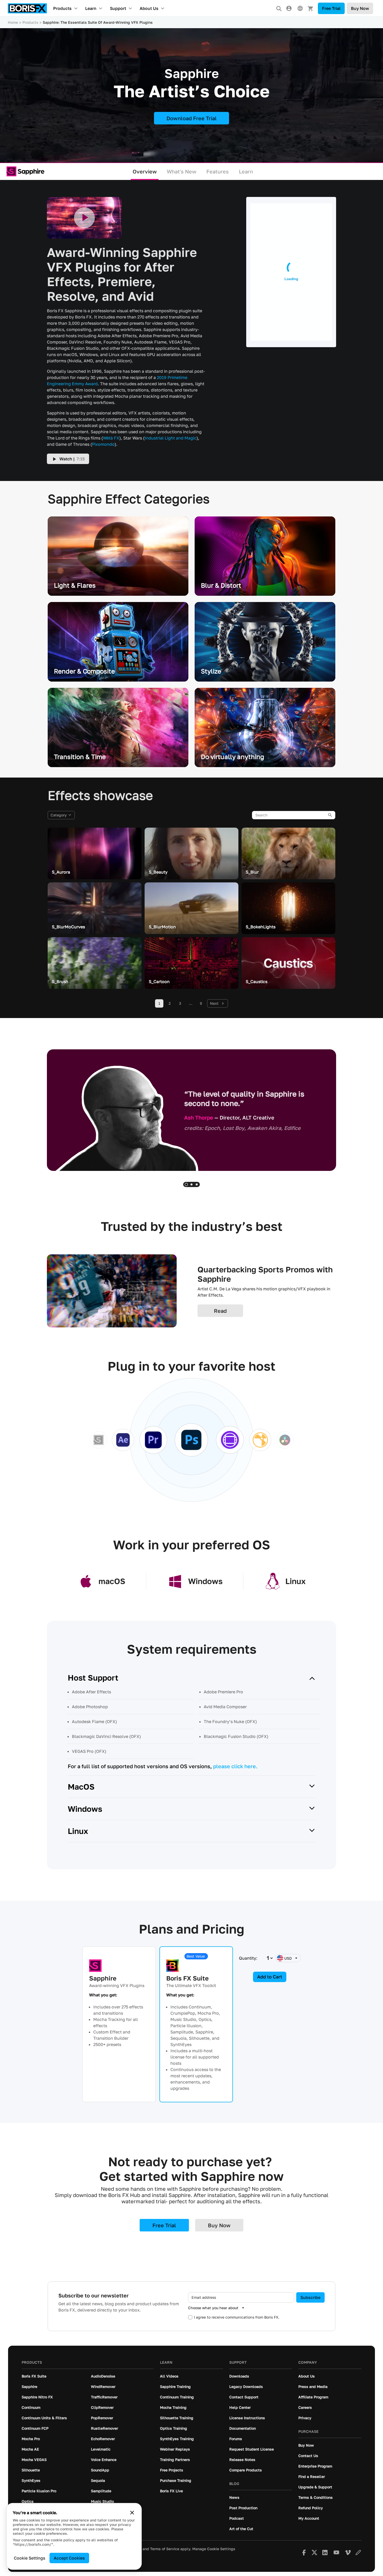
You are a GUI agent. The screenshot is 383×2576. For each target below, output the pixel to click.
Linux (78, 1831)
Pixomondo (103, 444)
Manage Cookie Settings (214, 2549)
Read (220, 1311)
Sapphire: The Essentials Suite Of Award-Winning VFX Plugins (98, 22)
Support (118, 8)
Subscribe (310, 2297)
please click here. (235, 1766)
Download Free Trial (192, 118)
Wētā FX (111, 438)
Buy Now (360, 8)
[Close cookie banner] (132, 2513)
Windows (85, 1809)
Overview (145, 171)
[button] (186, 1184)
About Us (149, 8)
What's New (182, 171)
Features (218, 171)
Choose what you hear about (213, 2308)
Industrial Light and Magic (171, 438)
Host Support (93, 1678)
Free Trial (331, 8)
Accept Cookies (69, 2558)
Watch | (72, 459)
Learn (91, 8)
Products (62, 8)
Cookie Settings (30, 2558)
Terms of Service (165, 2549)
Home (13, 22)
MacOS (81, 1787)
